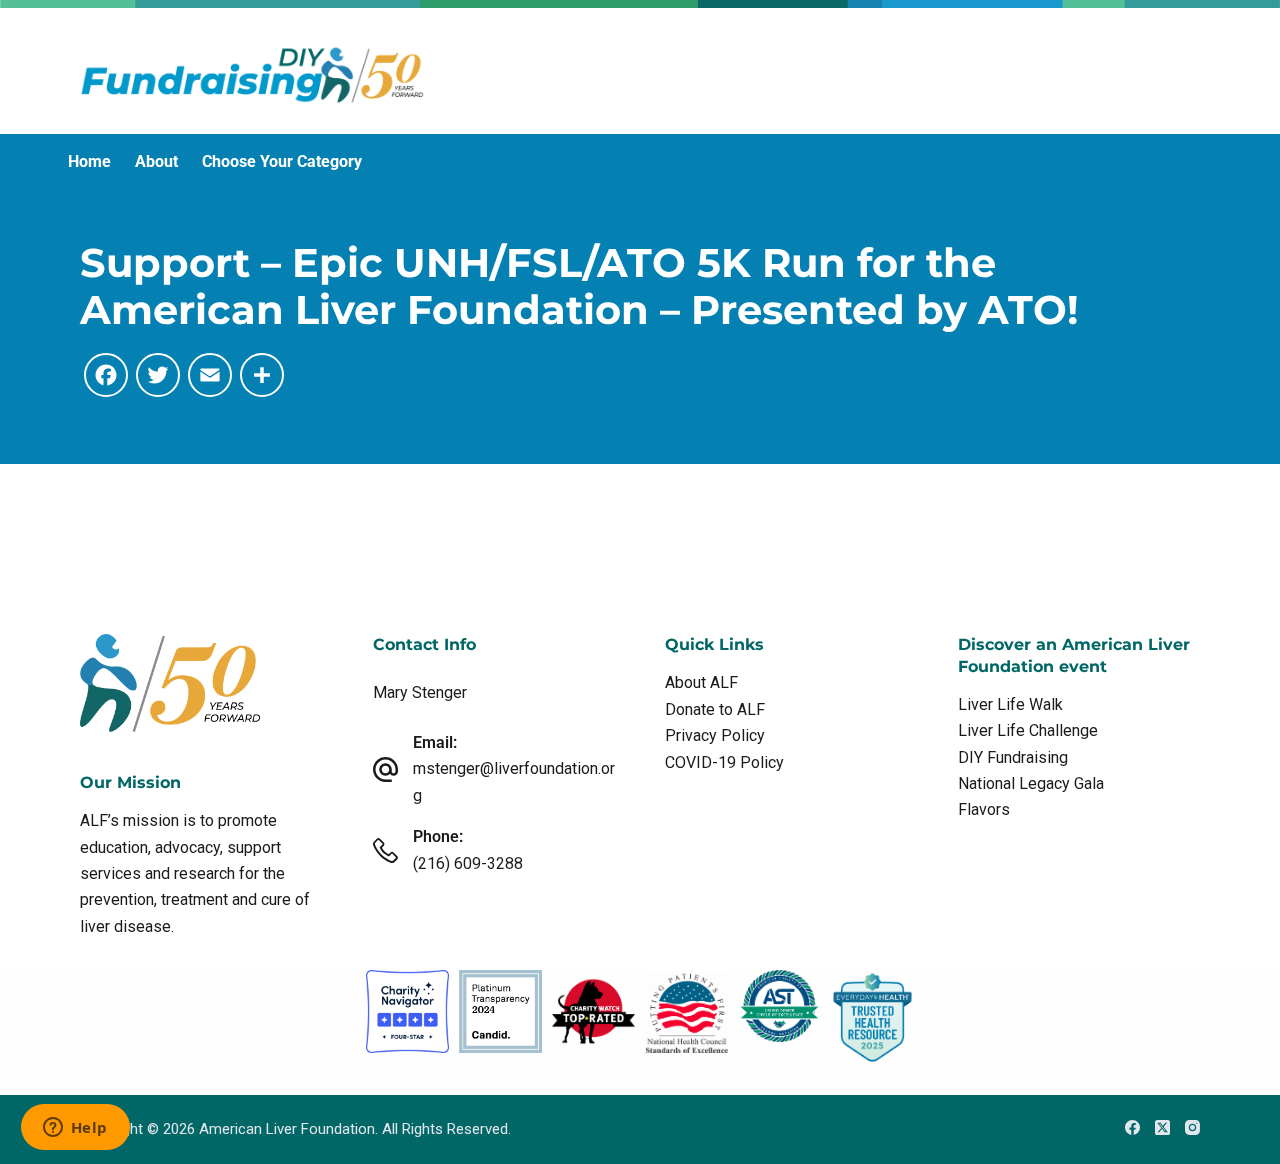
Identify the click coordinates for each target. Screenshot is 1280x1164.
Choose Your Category (282, 161)
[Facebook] (1132, 1127)
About (156, 161)
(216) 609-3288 (468, 863)
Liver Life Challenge (1028, 730)
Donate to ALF (715, 709)
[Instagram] (1192, 1127)
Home (89, 161)
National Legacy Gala (1031, 783)
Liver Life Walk (1010, 704)
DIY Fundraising (1013, 757)
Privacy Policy (715, 735)
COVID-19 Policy (724, 762)
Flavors (984, 809)
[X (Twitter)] (1162, 1127)
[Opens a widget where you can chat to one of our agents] (75, 1129)
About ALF (701, 682)
